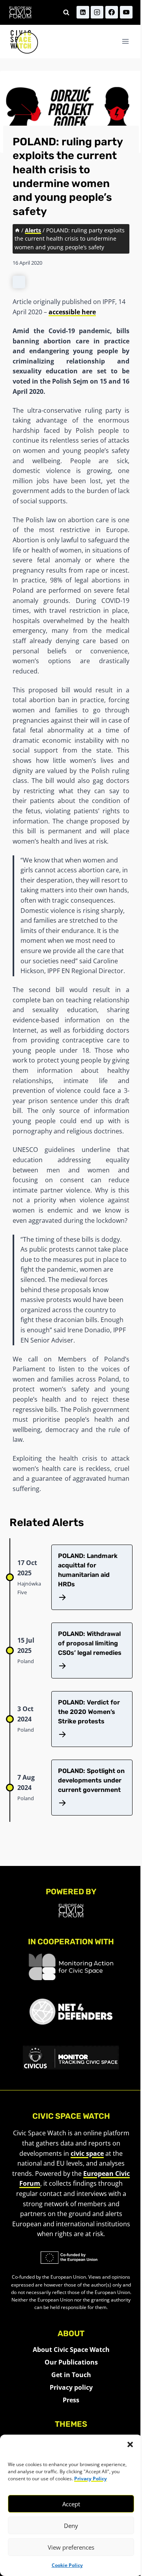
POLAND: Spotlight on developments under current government (91, 1780)
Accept (71, 2504)
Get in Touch (71, 2375)
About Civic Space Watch (71, 2350)
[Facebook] (112, 12)
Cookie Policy (67, 2565)
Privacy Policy (91, 2479)
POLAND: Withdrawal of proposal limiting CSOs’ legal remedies (91, 1643)
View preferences (71, 2547)
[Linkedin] (83, 12)
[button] (130, 2444)
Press (71, 2400)
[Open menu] (125, 42)
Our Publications (71, 2362)
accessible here (72, 312)
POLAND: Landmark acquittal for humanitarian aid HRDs (88, 1570)
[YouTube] (126, 12)
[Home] (17, 230)
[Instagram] (97, 12)
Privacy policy (71, 2387)
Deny (71, 2526)
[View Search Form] (66, 12)
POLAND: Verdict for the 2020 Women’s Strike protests (89, 1712)
